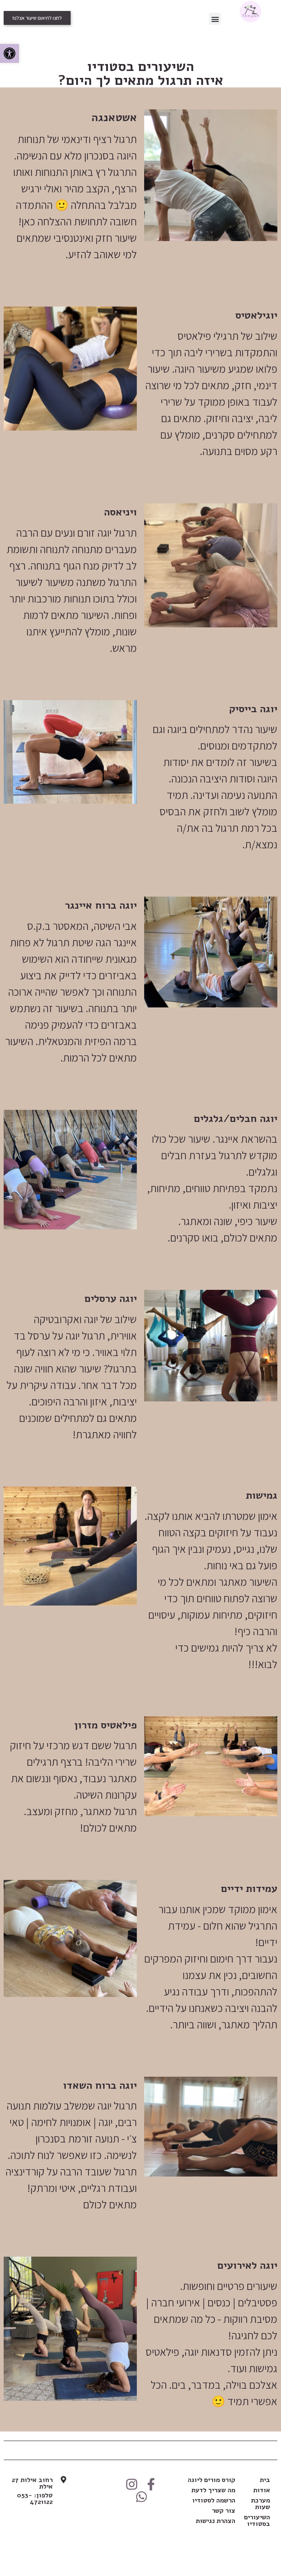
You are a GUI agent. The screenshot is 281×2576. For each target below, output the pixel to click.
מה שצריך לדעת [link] (213, 2490)
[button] (215, 19)
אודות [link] (262, 2490)
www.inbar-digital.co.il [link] (141, 2542)
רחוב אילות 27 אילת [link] (32, 2483)
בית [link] (265, 2480)
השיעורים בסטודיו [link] (257, 2520)
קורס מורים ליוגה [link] (211, 2480)
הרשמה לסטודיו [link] (214, 2500)
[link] (10, 53)
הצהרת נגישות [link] (216, 2521)
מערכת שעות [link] (261, 2504)
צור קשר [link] (224, 2511)
